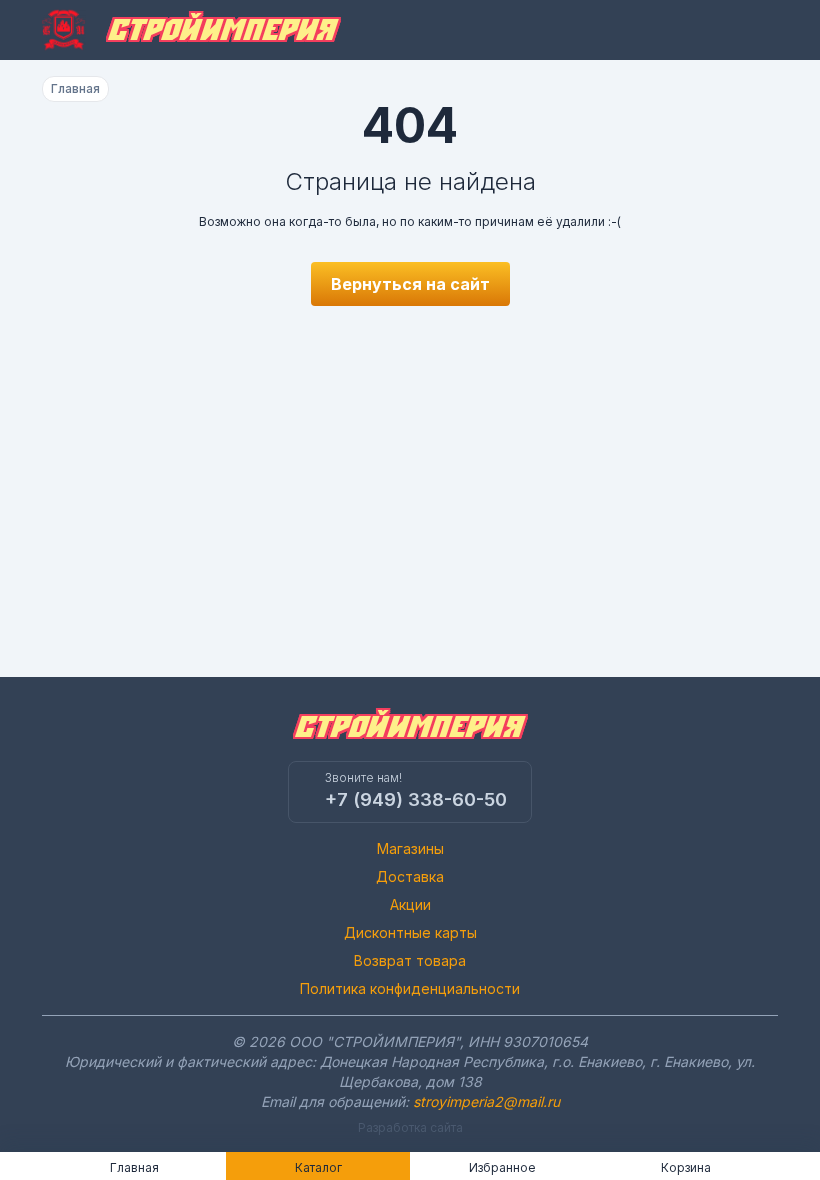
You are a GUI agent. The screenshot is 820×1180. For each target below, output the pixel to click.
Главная (75, 88)
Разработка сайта (410, 1127)
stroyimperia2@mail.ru (486, 1101)
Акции (410, 904)
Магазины (410, 848)
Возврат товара (410, 960)
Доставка (410, 876)
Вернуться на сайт (410, 284)
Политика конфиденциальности (410, 988)
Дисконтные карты (410, 932)
